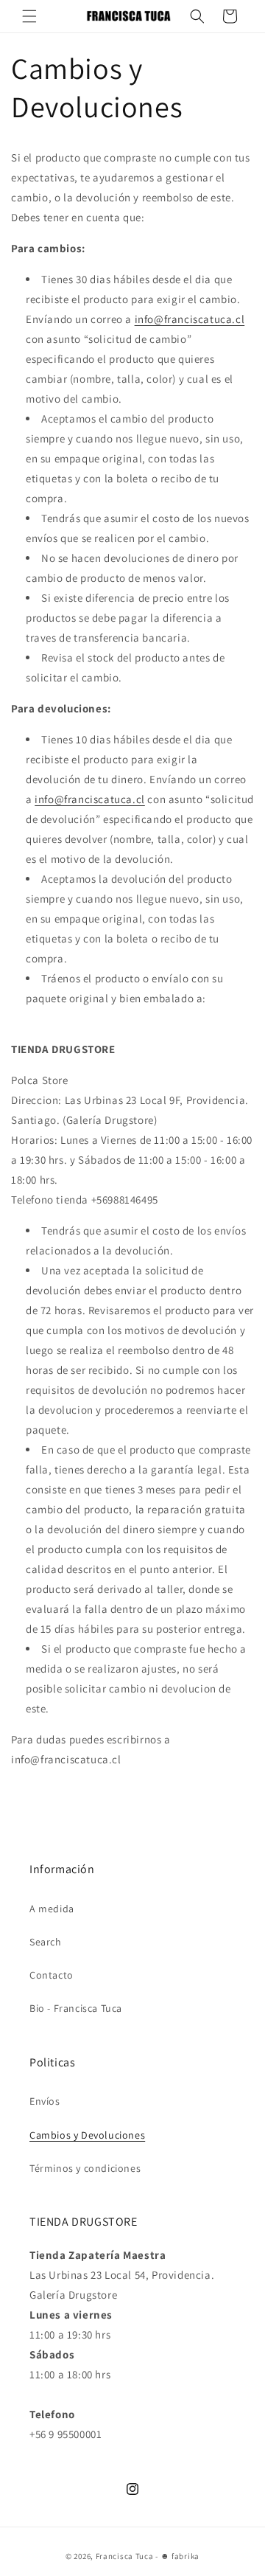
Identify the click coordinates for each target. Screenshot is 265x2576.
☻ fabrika (180, 2556)
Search (46, 1942)
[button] (29, 16)
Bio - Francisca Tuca (76, 2008)
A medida (52, 1909)
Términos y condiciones (85, 2168)
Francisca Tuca (125, 2556)
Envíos (45, 2101)
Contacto (52, 1975)
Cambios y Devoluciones (87, 2135)
